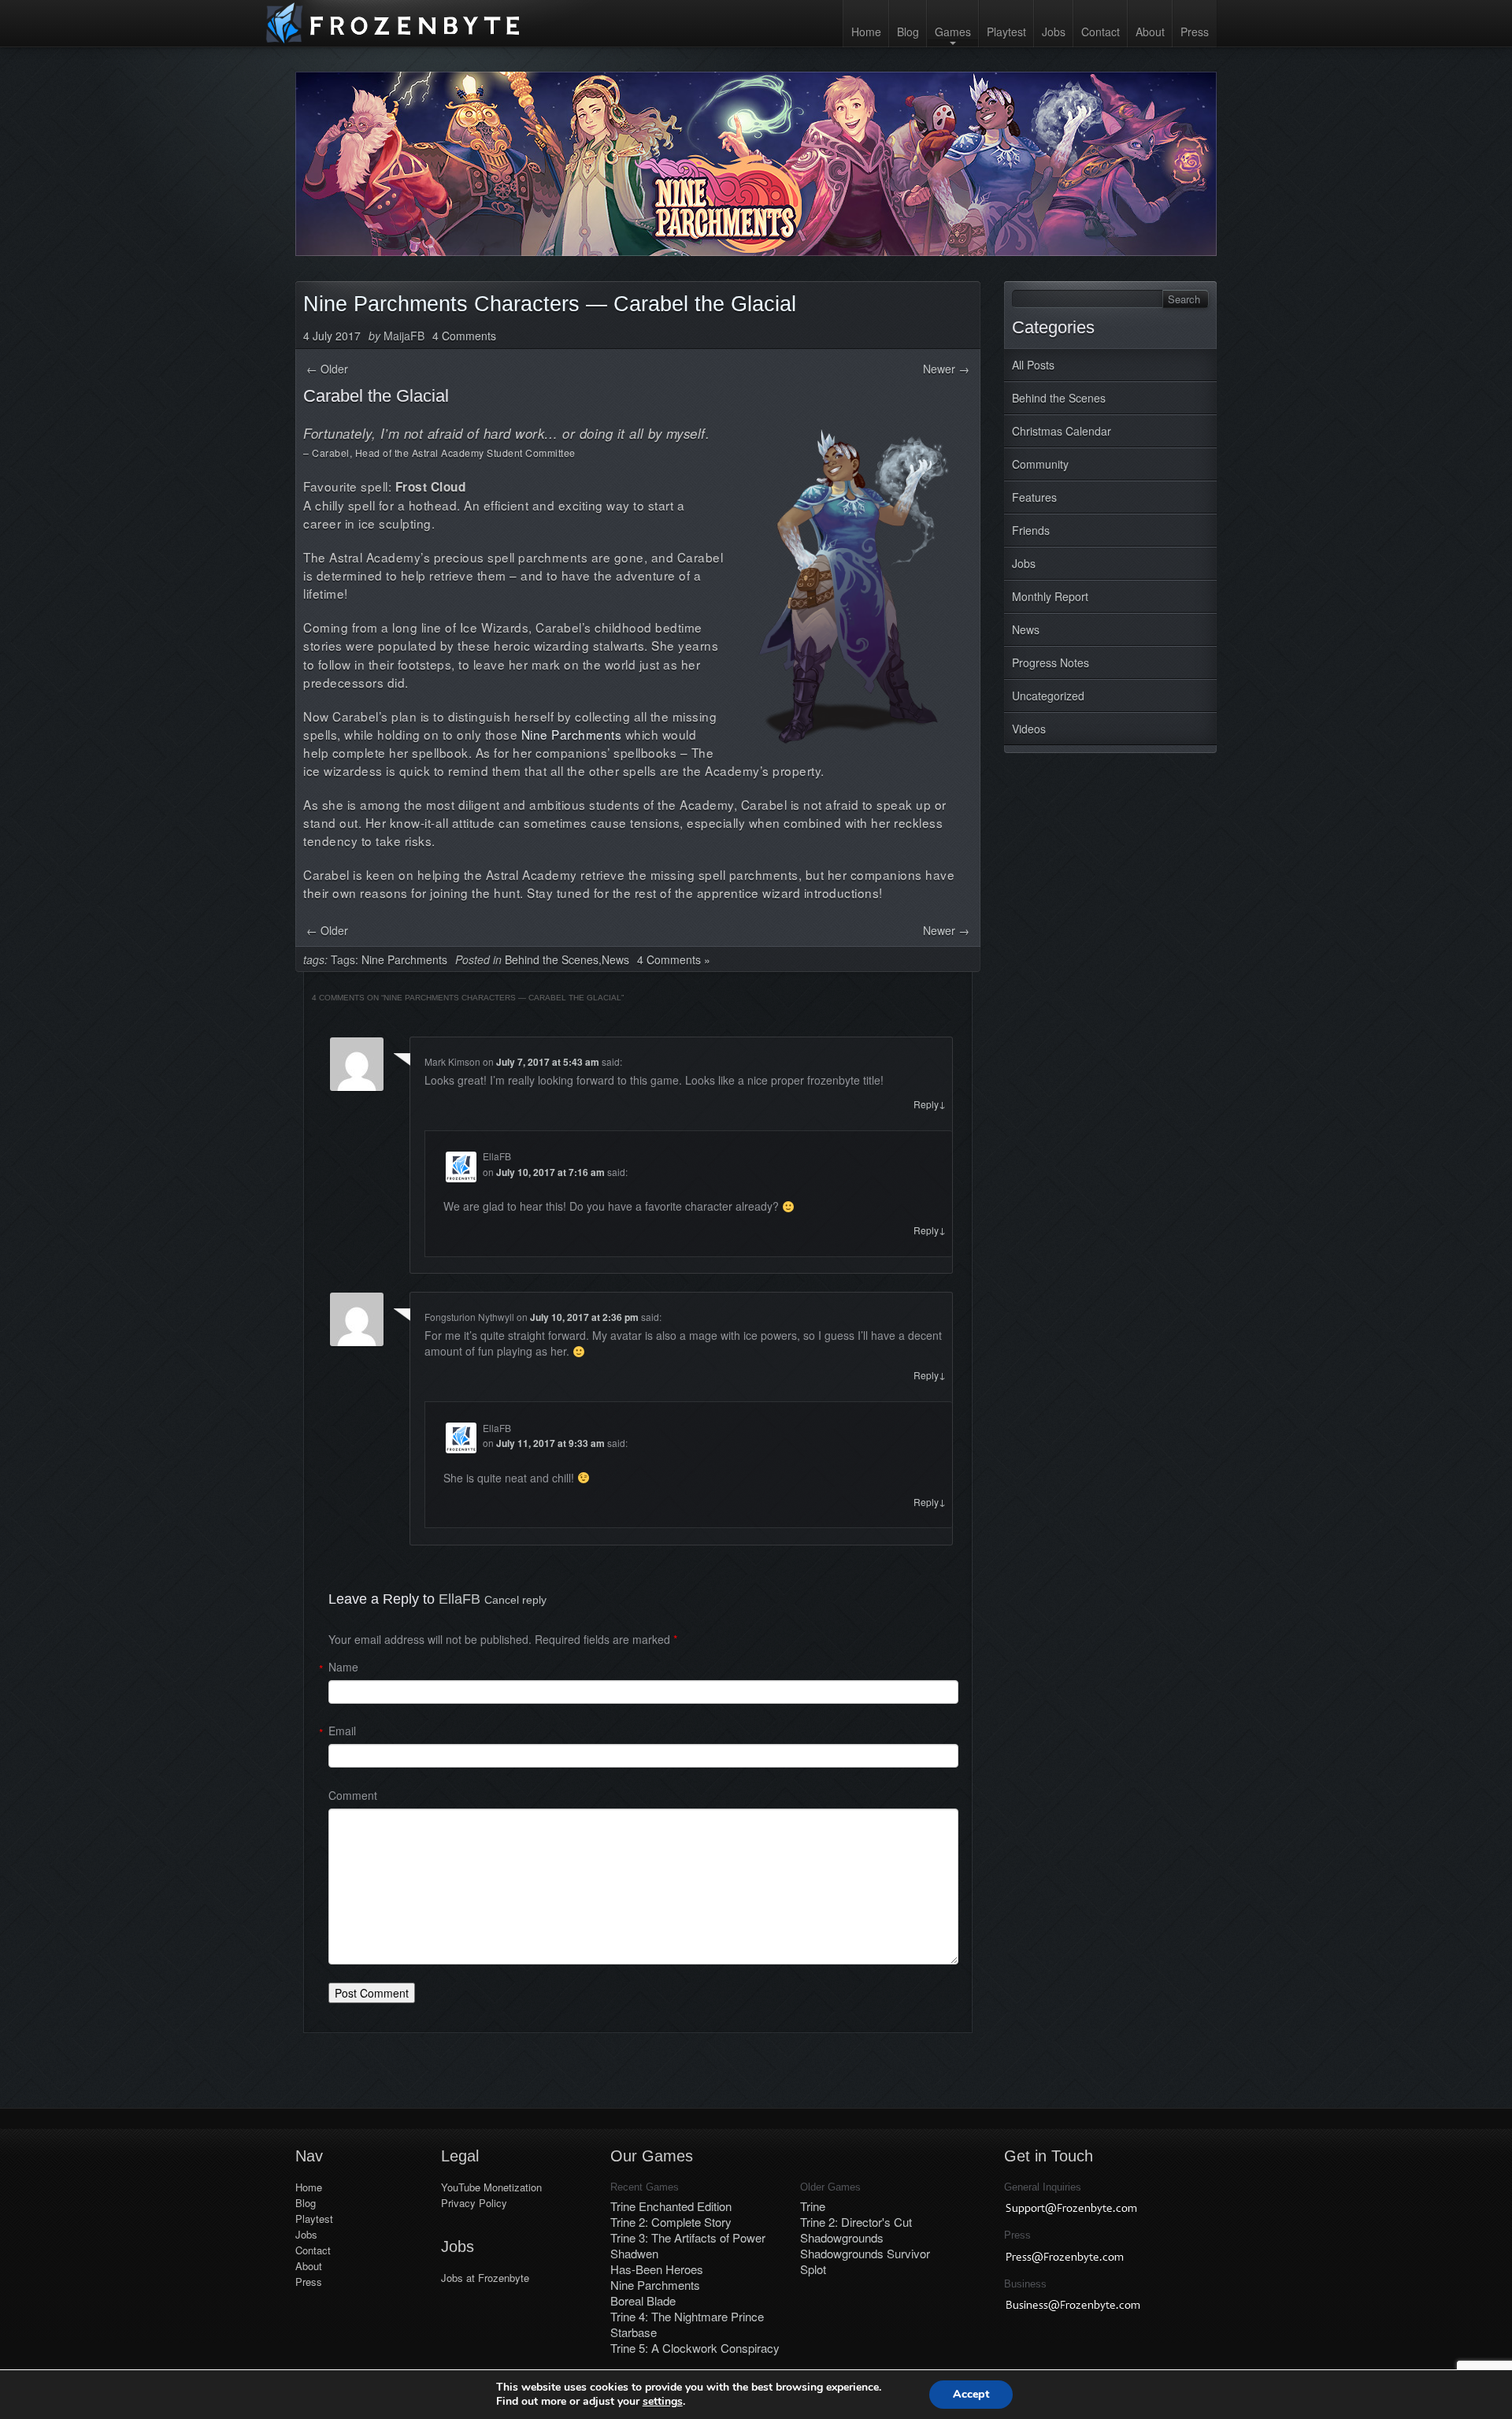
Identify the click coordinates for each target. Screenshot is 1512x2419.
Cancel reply (515, 1600)
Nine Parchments (572, 734)
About (1150, 32)
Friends (1031, 530)
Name (343, 1667)
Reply (930, 1104)
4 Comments (464, 336)
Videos (1029, 729)
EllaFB (460, 1599)
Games (953, 32)
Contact (1101, 32)
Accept (971, 2394)
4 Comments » (674, 959)
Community (1040, 464)
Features (1034, 497)
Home (866, 32)
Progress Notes (1051, 662)
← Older (327, 369)
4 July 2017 (332, 336)
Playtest (1006, 32)
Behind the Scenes (1059, 398)
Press (1195, 32)
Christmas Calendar (1062, 431)
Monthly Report (1050, 596)
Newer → (946, 369)
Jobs (1054, 32)
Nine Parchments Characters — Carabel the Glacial (550, 304)
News (1026, 629)
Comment (353, 1795)
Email (342, 1731)
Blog (908, 32)
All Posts (1033, 365)
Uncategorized (1048, 696)
